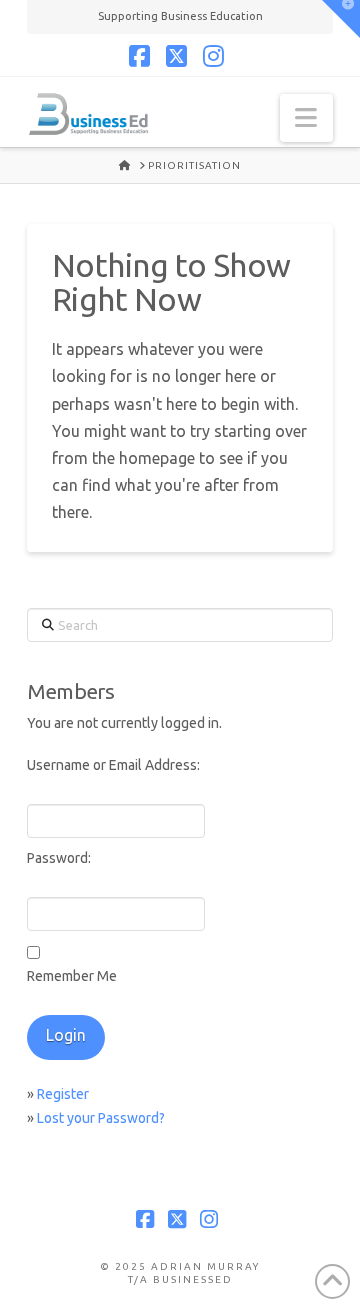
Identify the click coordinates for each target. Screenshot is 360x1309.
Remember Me (72, 976)
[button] (306, 118)
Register (63, 1094)
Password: (59, 858)
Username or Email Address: (113, 765)
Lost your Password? (101, 1118)
